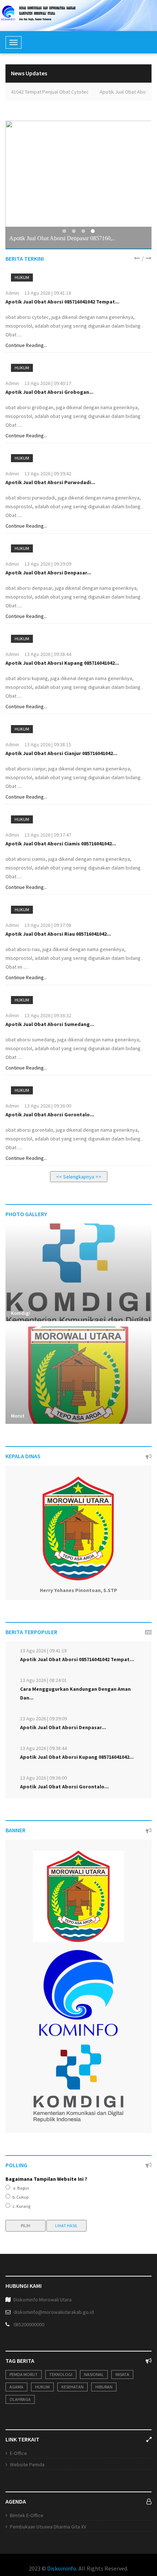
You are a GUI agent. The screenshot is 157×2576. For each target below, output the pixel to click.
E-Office (18, 2453)
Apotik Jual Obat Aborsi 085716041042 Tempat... (62, 302)
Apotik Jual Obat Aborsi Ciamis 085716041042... (61, 844)
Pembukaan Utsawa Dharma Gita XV (48, 2527)
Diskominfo (62, 2568)
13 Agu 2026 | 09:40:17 (48, 383)
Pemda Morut (24, 2374)
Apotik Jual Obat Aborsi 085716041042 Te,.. (61, 238)
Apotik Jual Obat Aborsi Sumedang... (50, 1024)
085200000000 (29, 2324)
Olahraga (20, 2399)
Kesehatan (72, 2387)
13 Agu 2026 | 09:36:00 (48, 1106)
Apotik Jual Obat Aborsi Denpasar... (48, 573)
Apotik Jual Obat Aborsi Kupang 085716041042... (62, 663)
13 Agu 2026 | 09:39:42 (48, 474)
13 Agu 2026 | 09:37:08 (48, 925)
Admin (12, 293)
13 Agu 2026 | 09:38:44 (48, 654)
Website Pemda (27, 2464)
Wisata (122, 2374)
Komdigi (20, 1313)
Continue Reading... (26, 345)
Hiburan (104, 2387)
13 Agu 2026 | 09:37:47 (48, 835)
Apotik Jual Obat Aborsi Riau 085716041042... (58, 934)
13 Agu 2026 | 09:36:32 (48, 1015)
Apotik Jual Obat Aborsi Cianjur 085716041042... (61, 753)
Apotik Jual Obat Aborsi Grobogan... (49, 392)
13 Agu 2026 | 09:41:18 (48, 293)
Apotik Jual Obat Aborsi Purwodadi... (50, 482)
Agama (16, 2387)
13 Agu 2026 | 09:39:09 (48, 564)
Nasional (94, 2374)
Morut (18, 1416)
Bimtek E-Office (27, 2515)
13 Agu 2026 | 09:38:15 (48, 744)
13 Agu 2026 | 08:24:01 (43, 1680)
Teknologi (61, 2374)
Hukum (22, 277)
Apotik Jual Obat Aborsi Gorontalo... (50, 1114)
